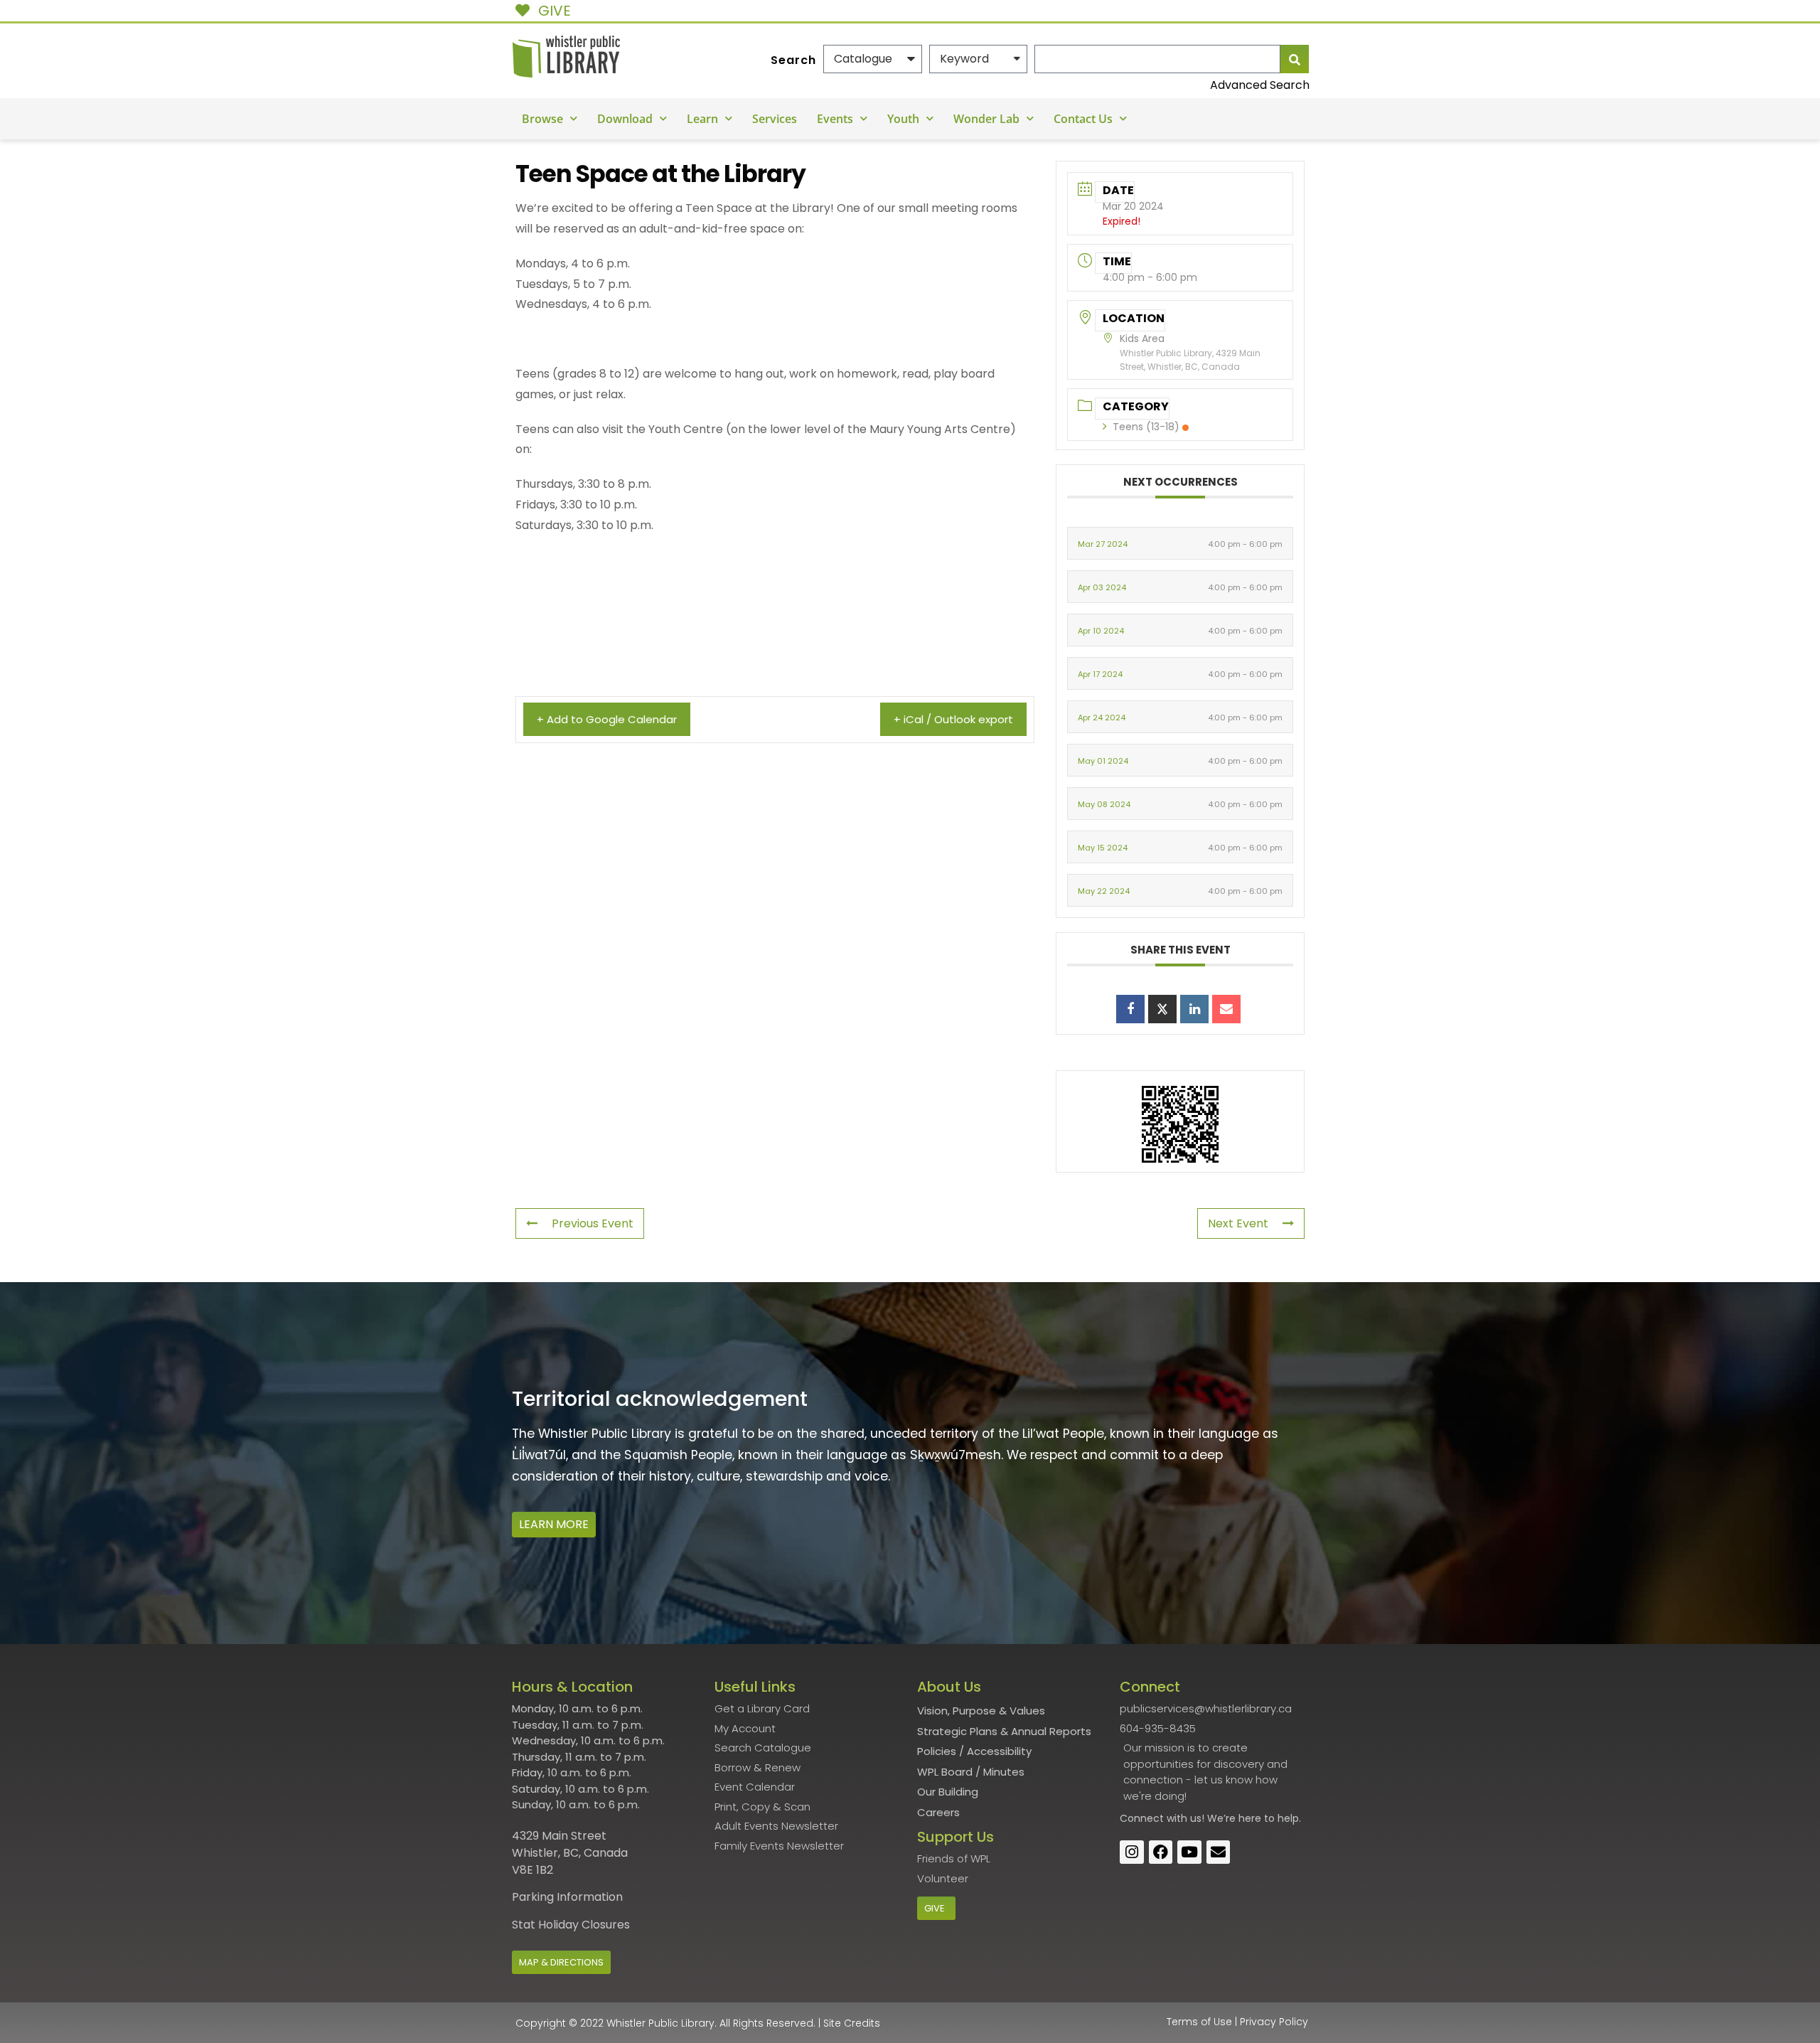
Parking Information (567, 1897)
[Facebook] (1161, 1852)
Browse (542, 119)
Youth (903, 119)
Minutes (1004, 1772)
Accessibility (999, 1751)
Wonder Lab (986, 119)
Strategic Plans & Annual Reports (1004, 1731)
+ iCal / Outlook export (953, 719)
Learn (702, 119)
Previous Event (593, 1223)
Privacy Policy (1274, 2022)
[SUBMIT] (1295, 59)
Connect (1142, 1818)
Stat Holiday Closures (571, 1925)
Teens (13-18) (1146, 427)
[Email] (1226, 1009)
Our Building (948, 1792)
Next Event (1238, 1223)
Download (625, 119)
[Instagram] (1132, 1852)
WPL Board (945, 1772)
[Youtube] (1189, 1852)
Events (835, 119)
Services (775, 119)
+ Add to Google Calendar (607, 719)
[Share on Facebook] (1130, 1009)
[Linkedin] (1194, 1009)
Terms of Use (1199, 2022)
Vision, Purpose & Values (981, 1711)
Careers (938, 1812)
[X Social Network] (1162, 1009)
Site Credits (852, 2023)
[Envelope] (1219, 1852)
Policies (937, 1751)
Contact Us (1083, 119)
